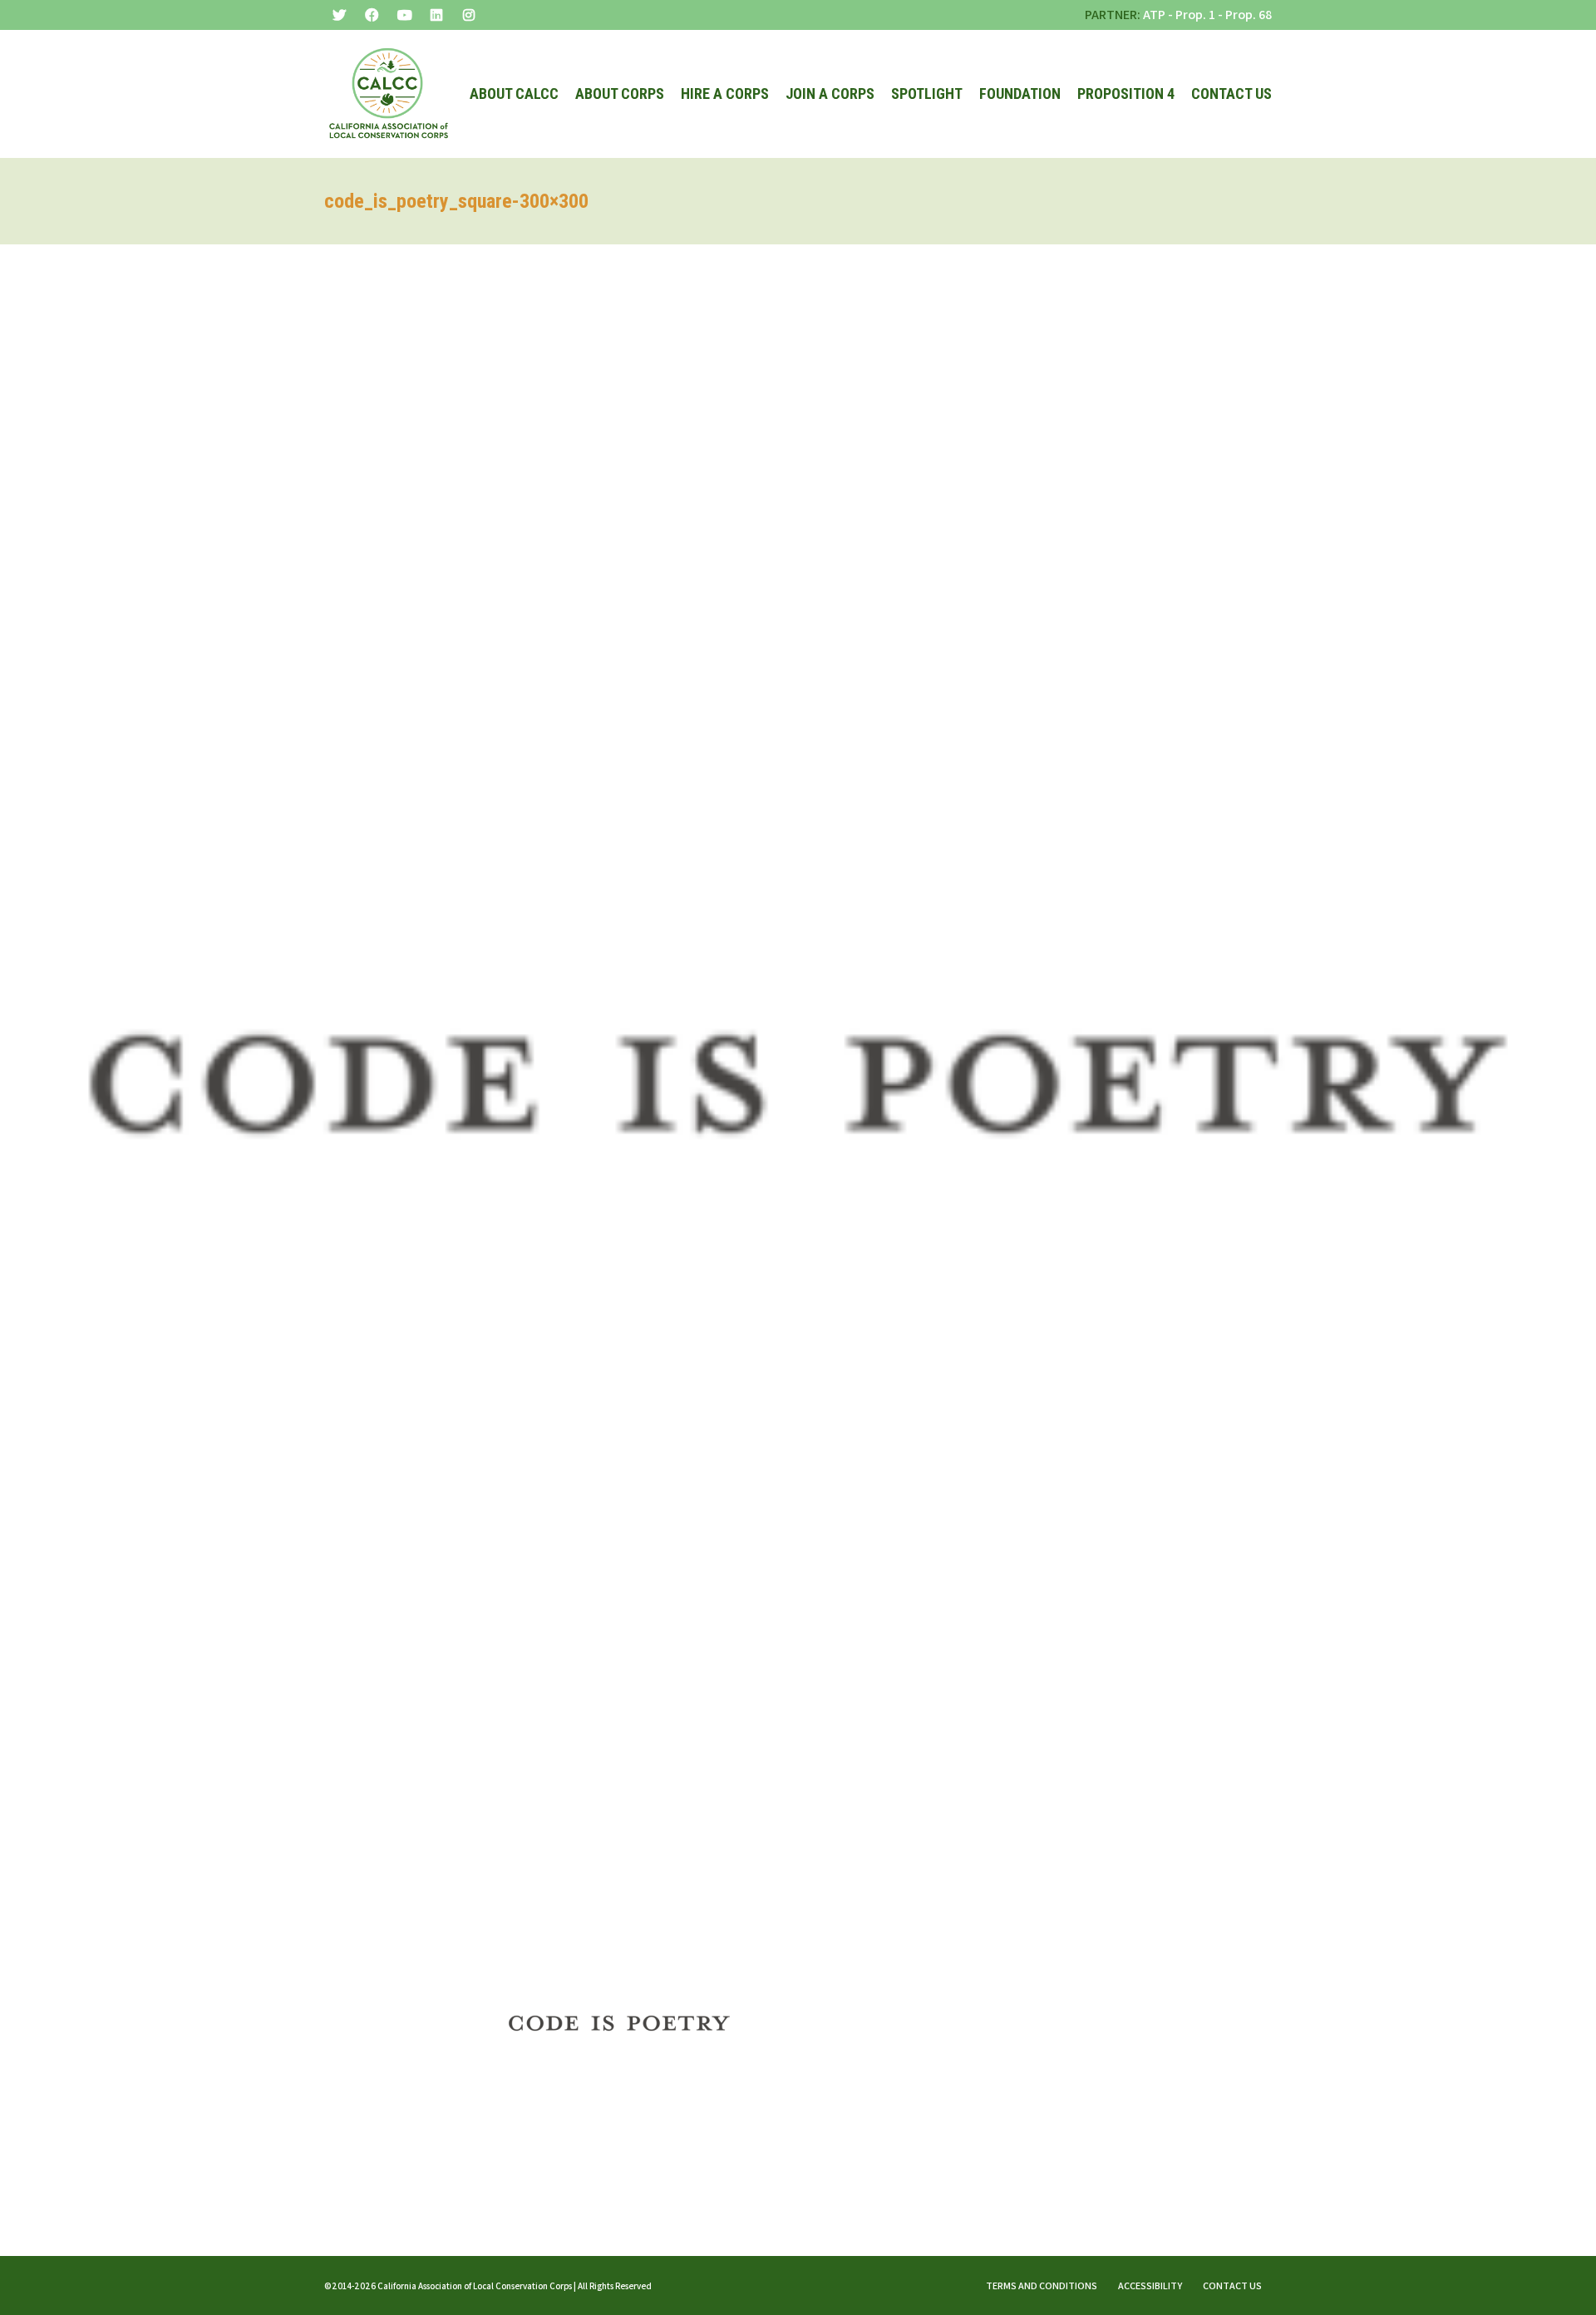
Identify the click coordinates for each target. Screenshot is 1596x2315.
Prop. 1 (1195, 15)
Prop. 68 (1249, 15)
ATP (1154, 15)
